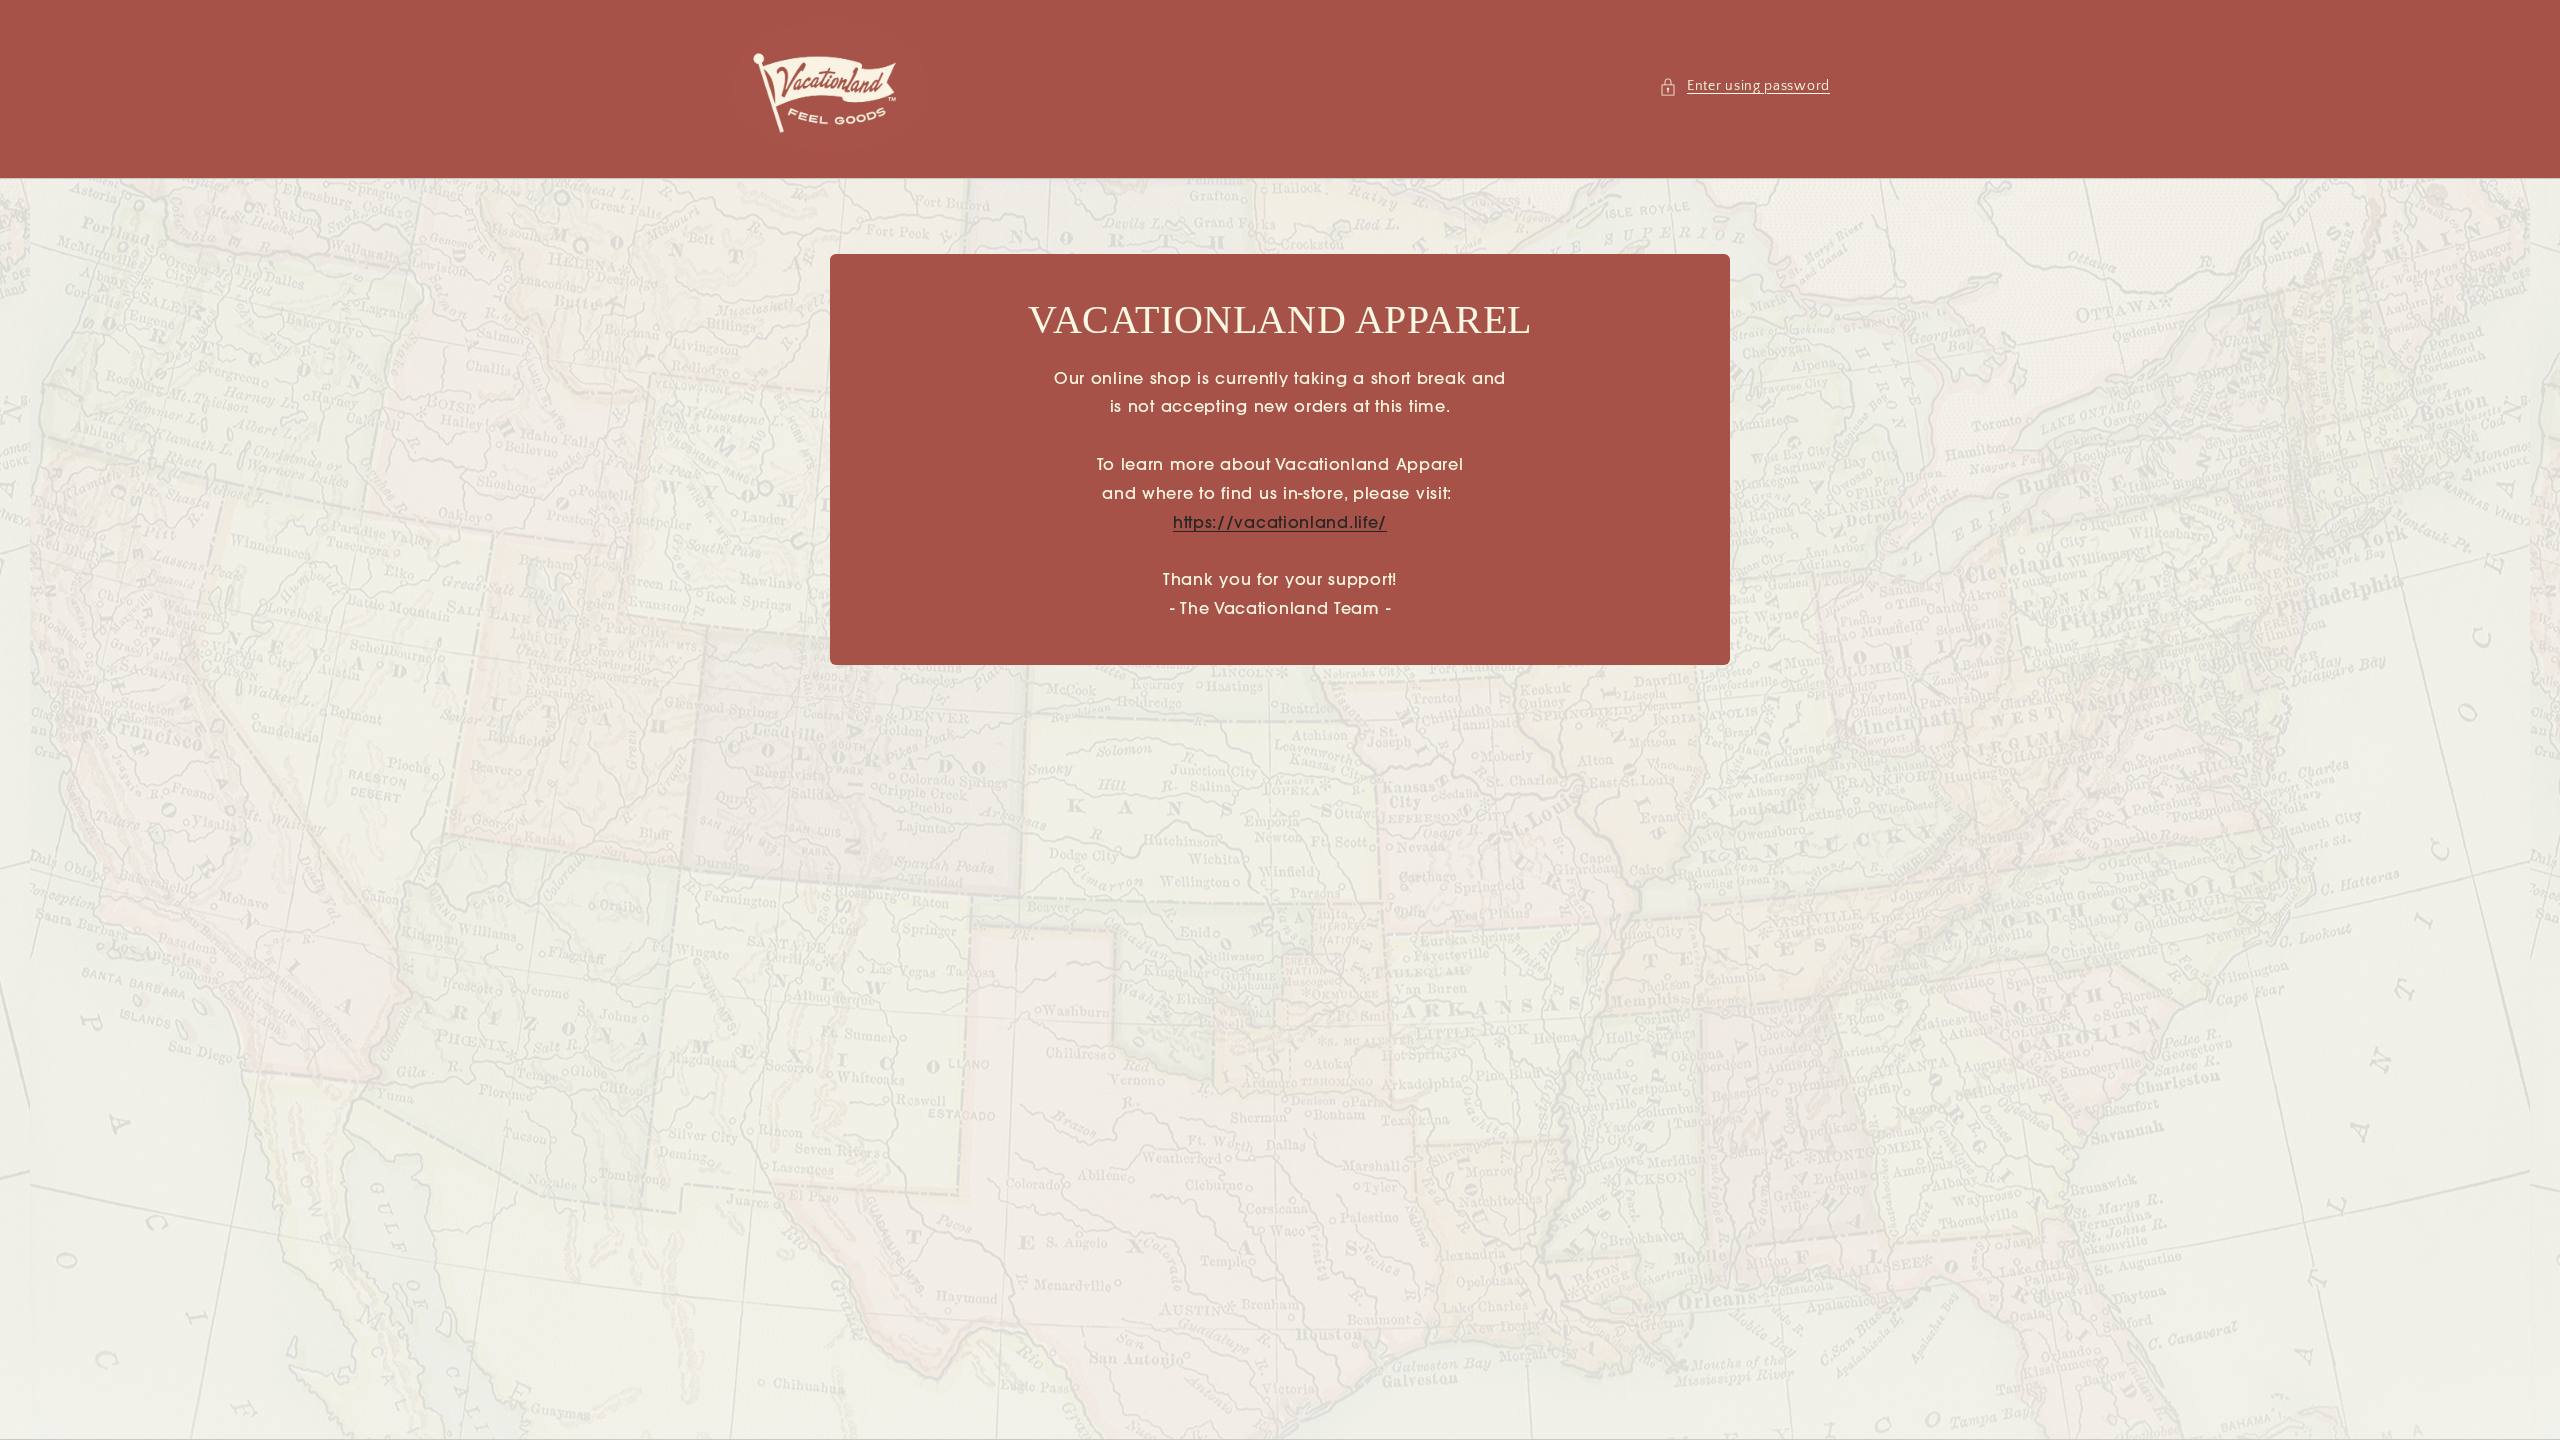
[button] (1744, 86)
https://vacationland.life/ (1280, 524)
